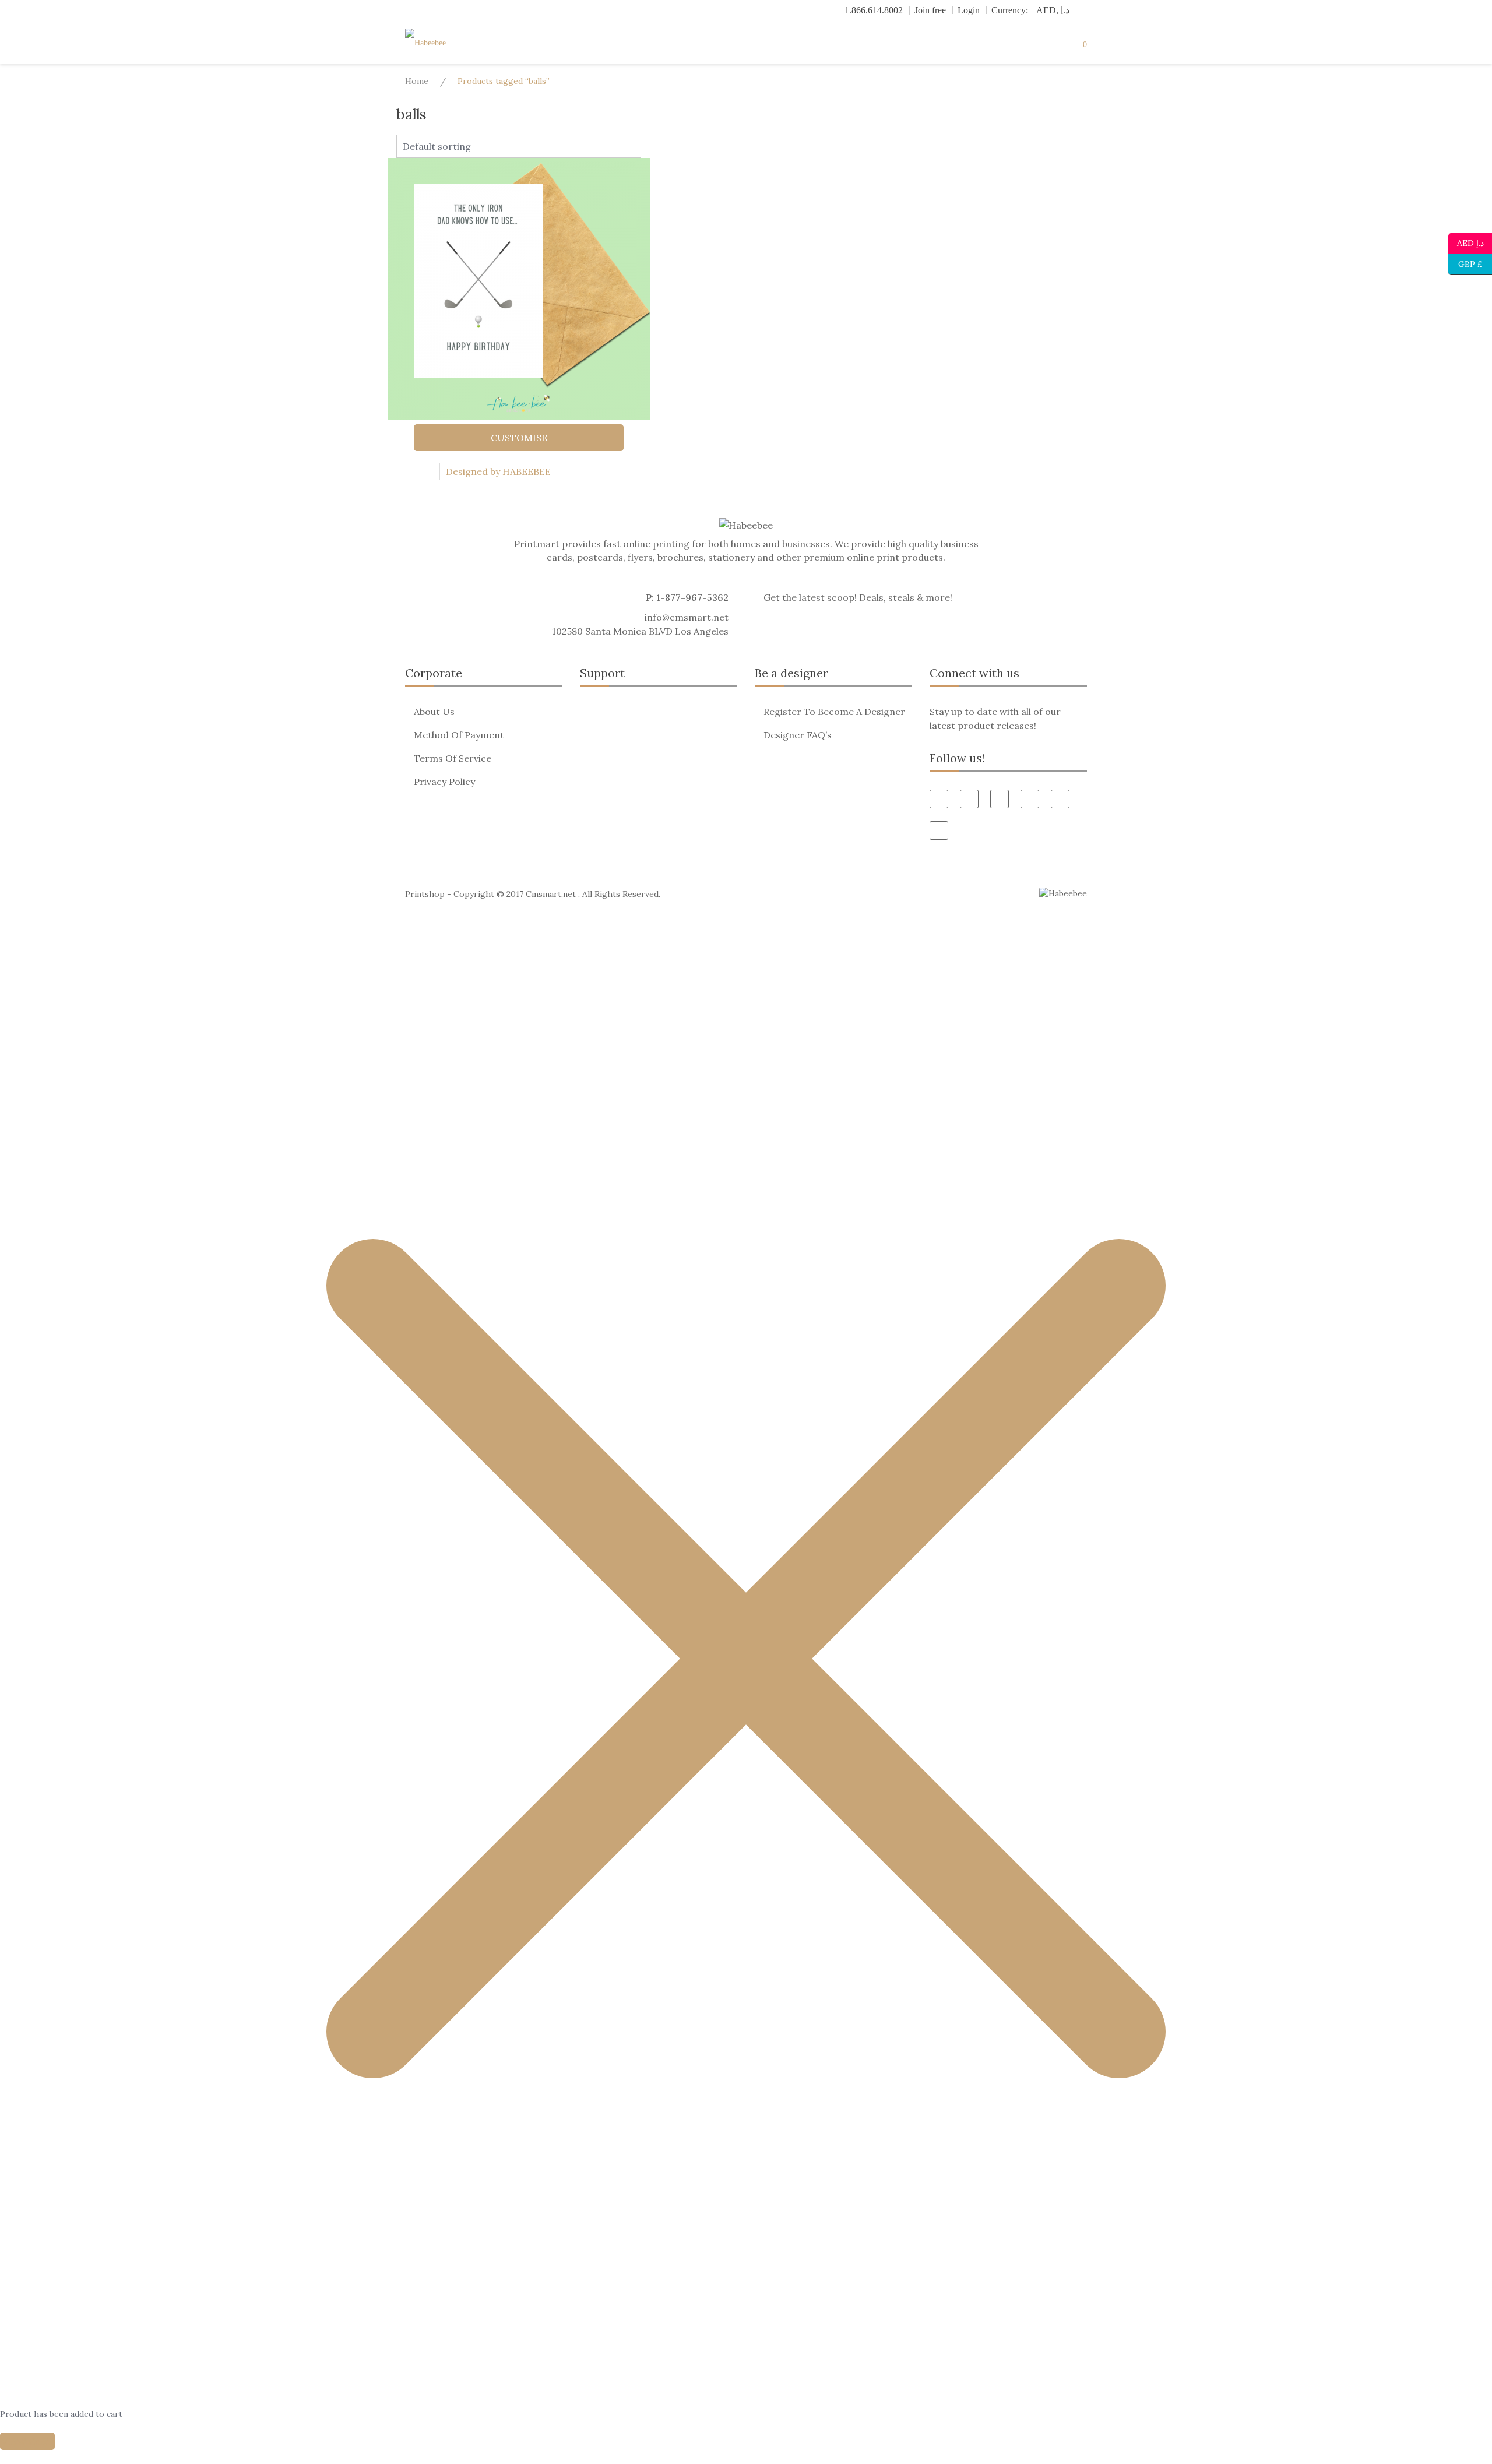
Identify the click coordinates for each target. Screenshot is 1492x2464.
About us (434, 712)
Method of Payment (459, 735)
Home (417, 81)
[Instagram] (939, 830)
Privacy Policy (444, 782)
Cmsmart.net (551, 894)
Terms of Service (453, 758)
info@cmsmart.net (687, 617)
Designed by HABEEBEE (498, 471)
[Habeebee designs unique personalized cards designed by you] (449, 43)
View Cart (27, 2441)
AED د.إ (1470, 242)
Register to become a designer (834, 712)
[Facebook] (939, 799)
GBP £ (1465, 263)
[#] (1060, 799)
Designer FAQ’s (798, 735)
